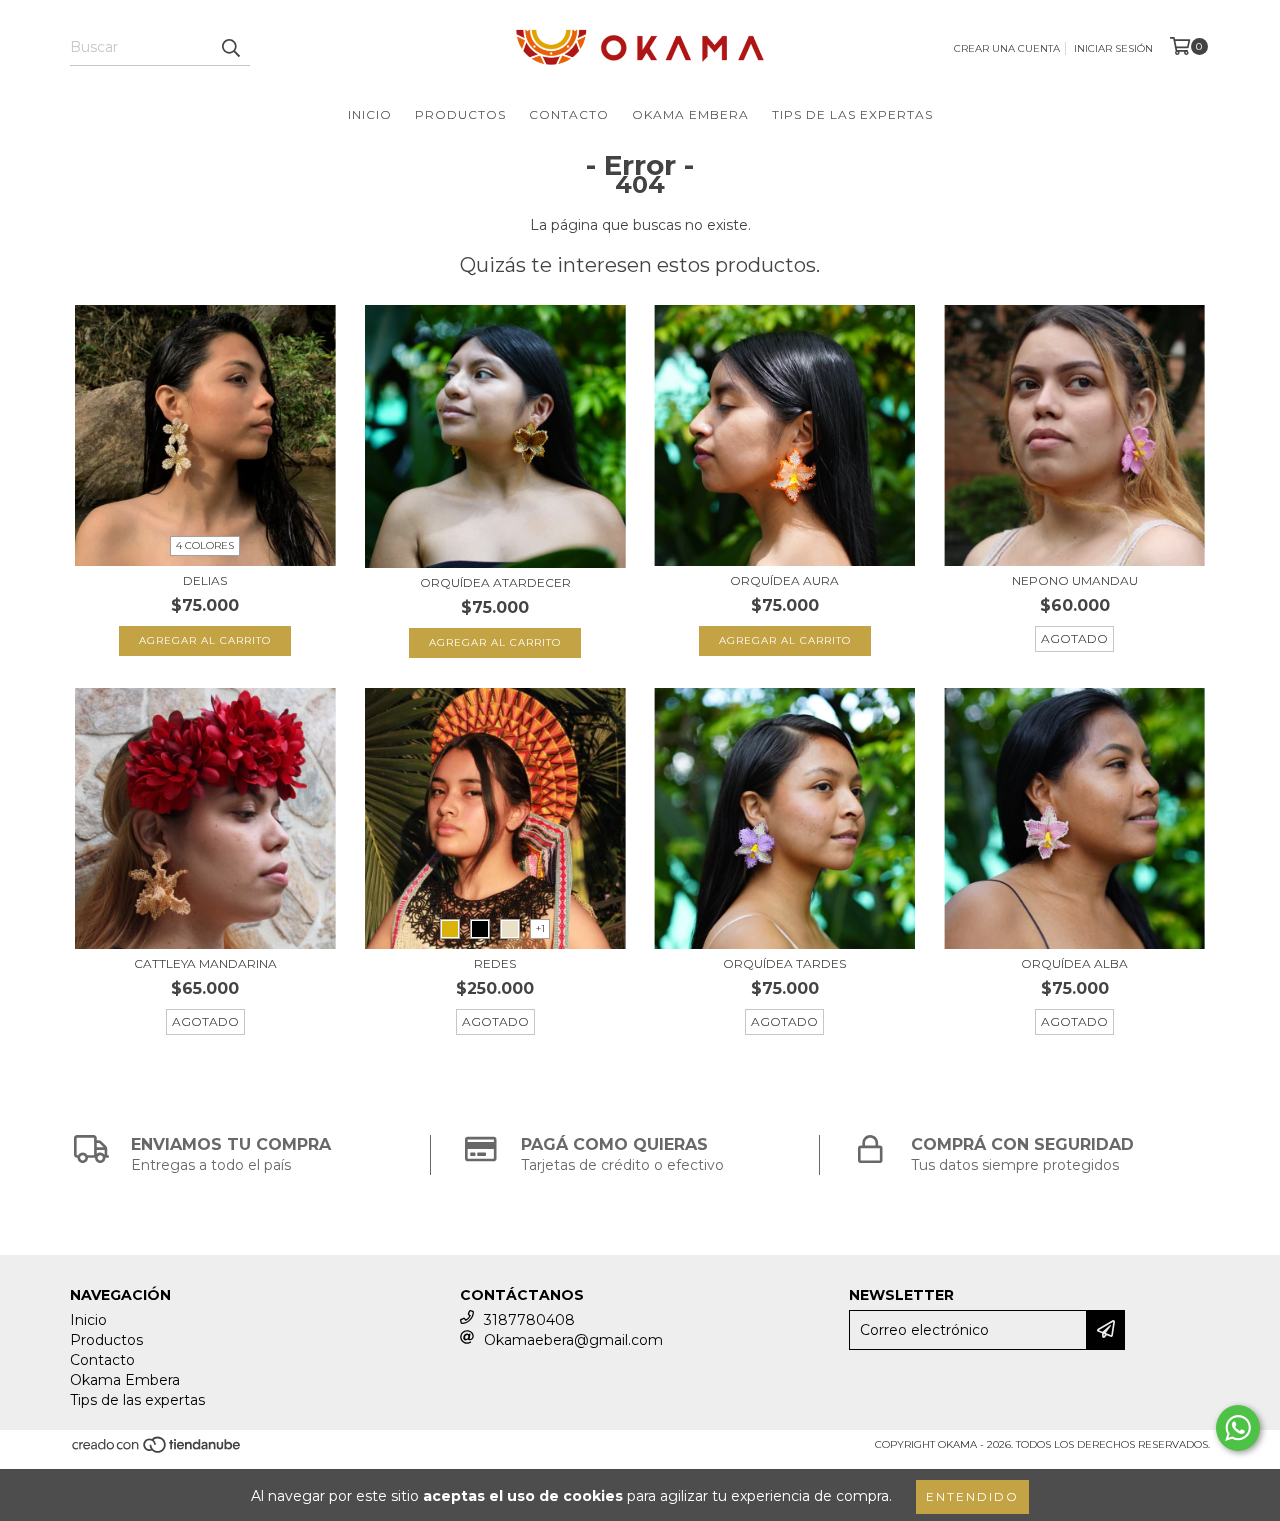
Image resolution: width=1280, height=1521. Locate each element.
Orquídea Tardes (784, 963)
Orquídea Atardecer (495, 582)
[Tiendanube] (157, 1450)
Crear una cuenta (1007, 48)
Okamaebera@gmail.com (573, 1340)
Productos (460, 114)
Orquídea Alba (1074, 963)
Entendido (972, 1496)
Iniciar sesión (1113, 48)
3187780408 (529, 1320)
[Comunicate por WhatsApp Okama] (1238, 1428)
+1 (540, 928)
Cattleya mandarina (205, 963)
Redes (495, 963)
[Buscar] (230, 48)
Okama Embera (690, 114)
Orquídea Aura (784, 580)
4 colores (205, 545)
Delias (205, 580)
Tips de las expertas (852, 114)
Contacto (569, 114)
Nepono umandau (1075, 580)
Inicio (370, 114)
